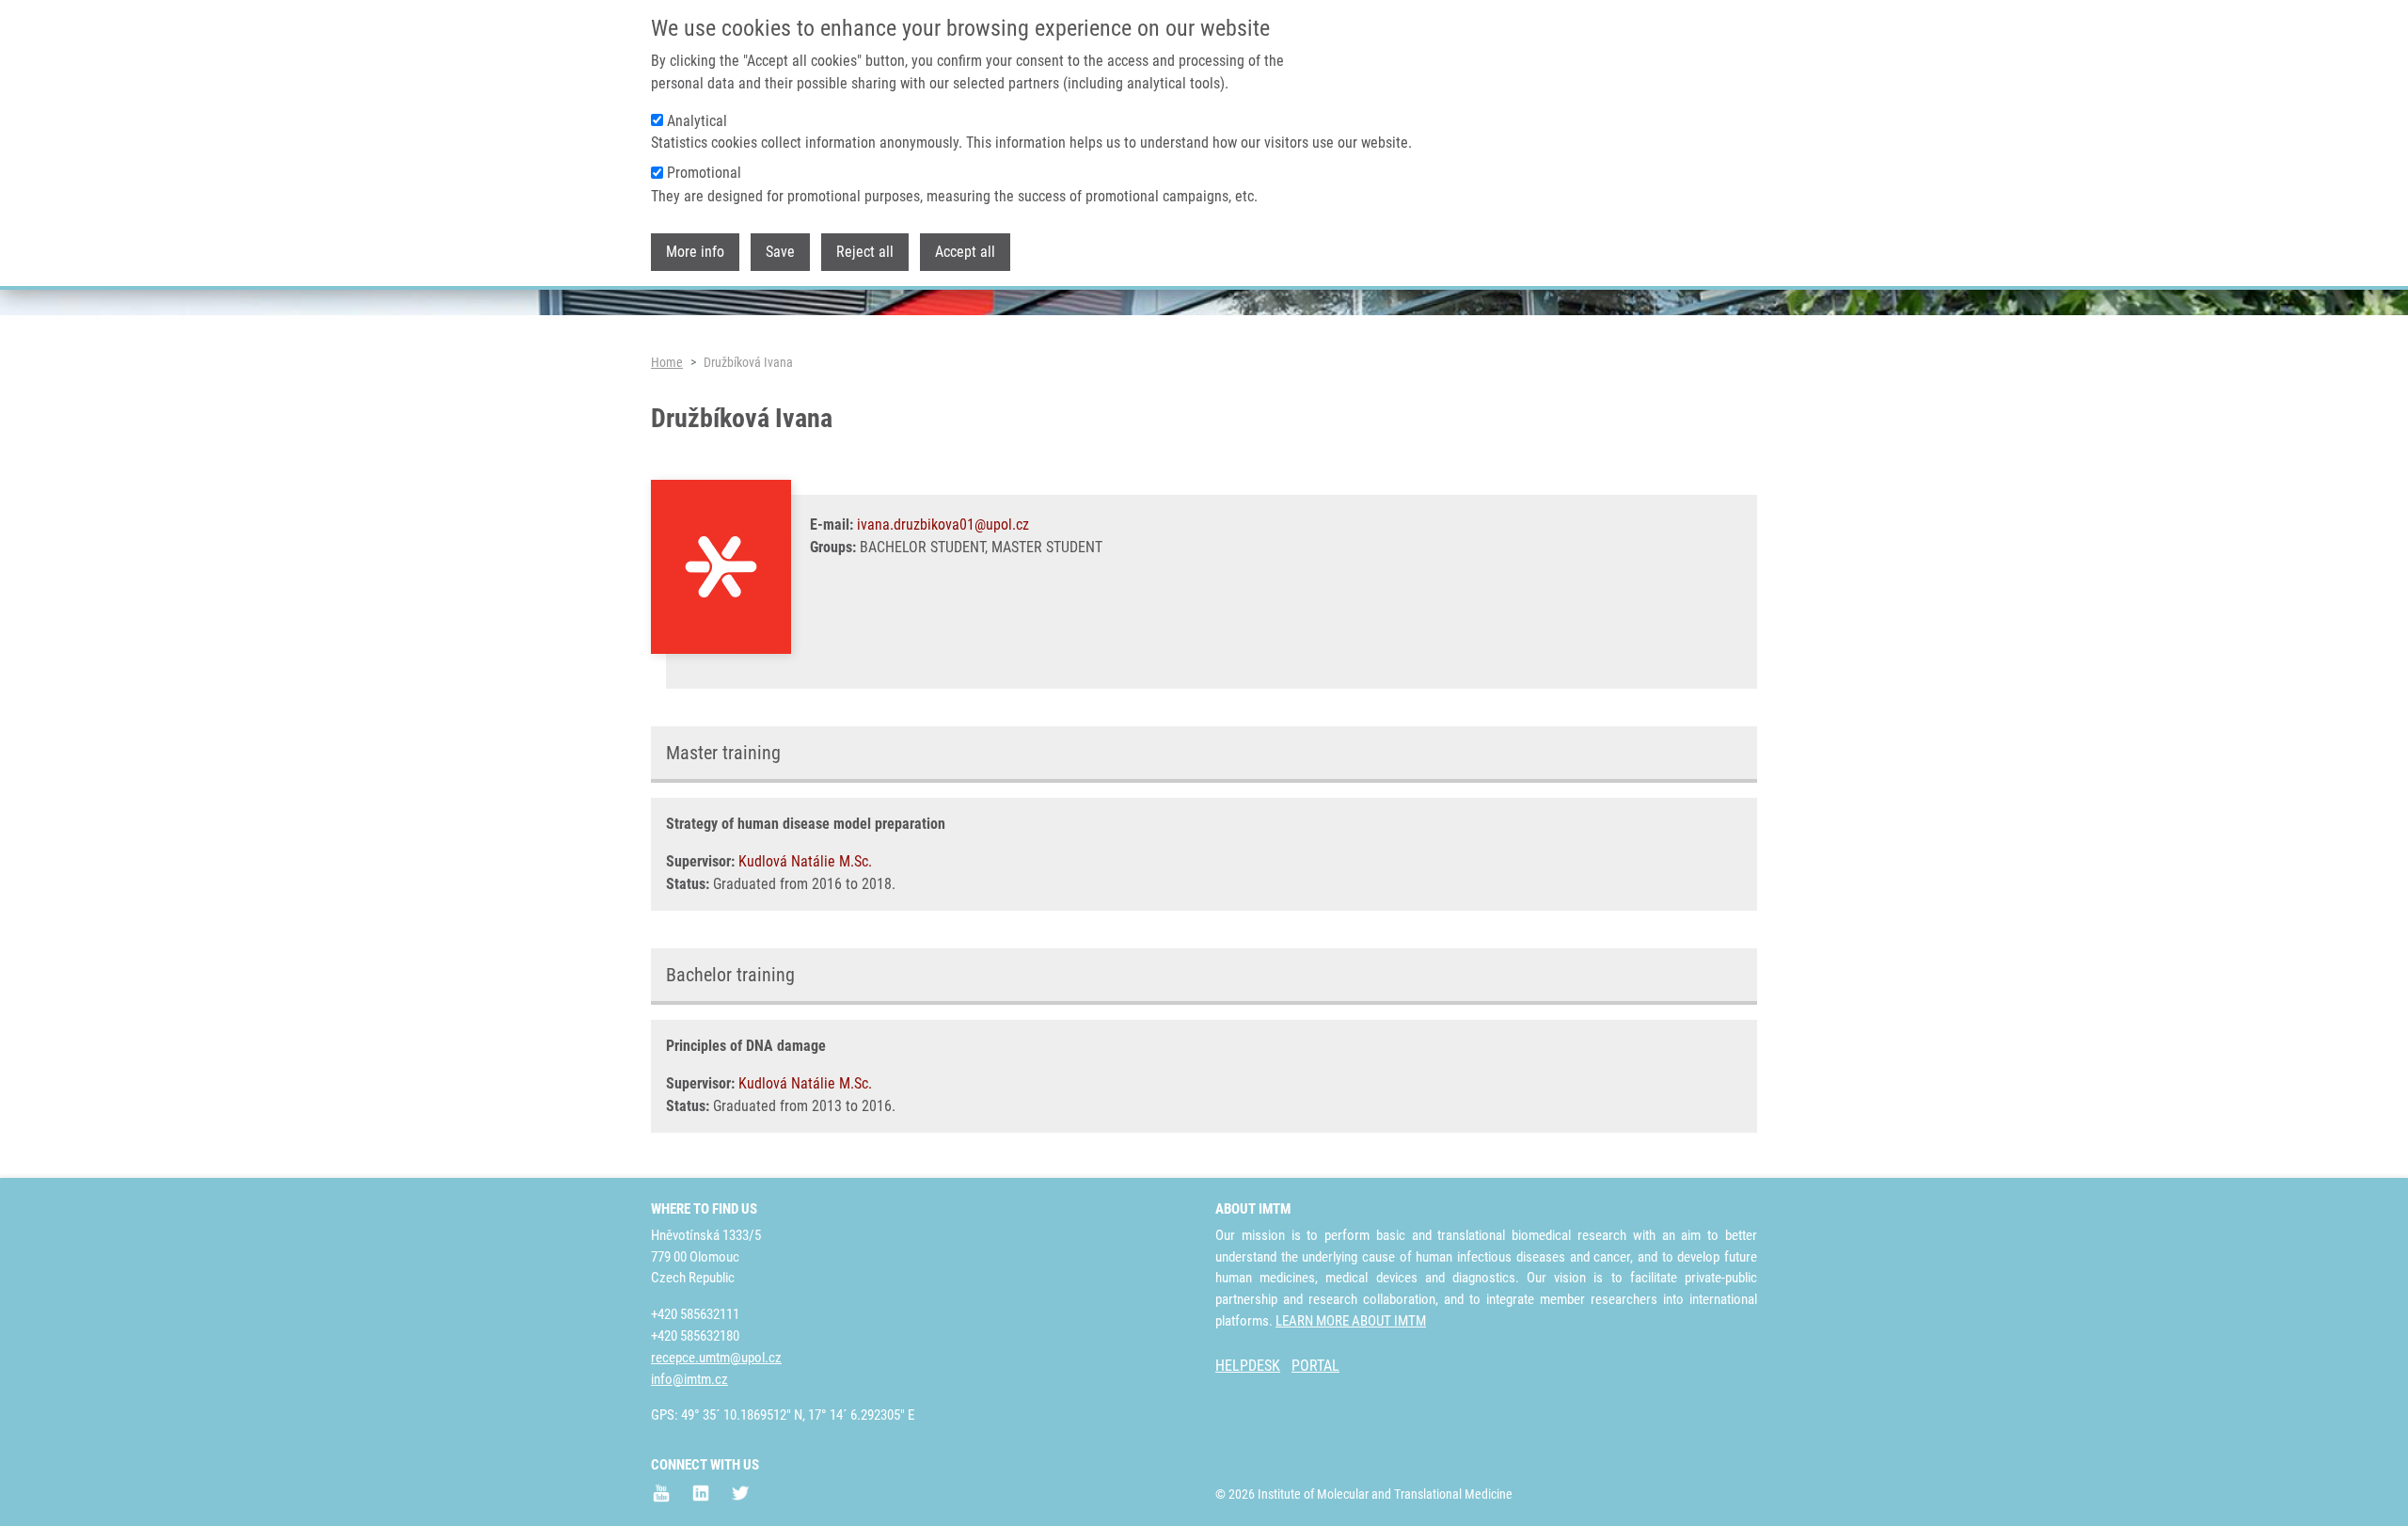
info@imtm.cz (689, 1379)
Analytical (697, 121)
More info (695, 253)
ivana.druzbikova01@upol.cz (943, 525)
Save (780, 253)
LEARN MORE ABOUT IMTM (1351, 1321)
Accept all (965, 253)
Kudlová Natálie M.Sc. (805, 861)
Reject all (865, 253)
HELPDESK (1248, 1366)
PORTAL (1315, 1366)
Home (667, 362)
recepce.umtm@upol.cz (716, 1358)
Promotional (704, 174)
